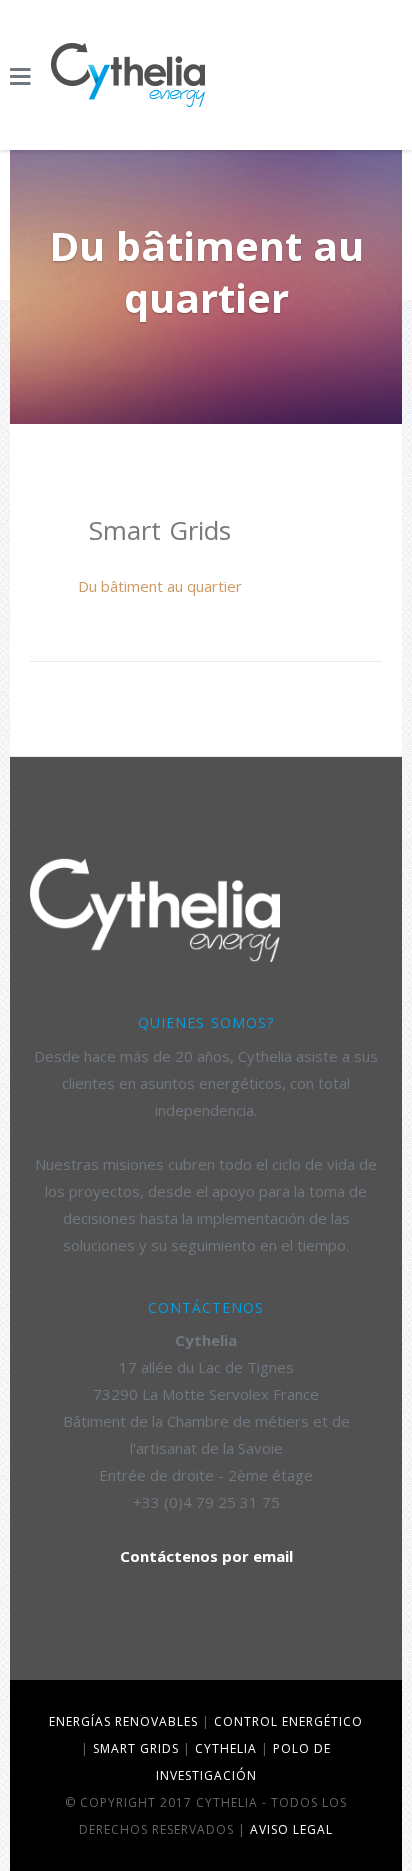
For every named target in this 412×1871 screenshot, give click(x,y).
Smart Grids (136, 1748)
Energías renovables (123, 1721)
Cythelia (226, 1748)
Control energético (288, 1721)
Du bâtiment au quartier (160, 586)
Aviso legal (291, 1829)
